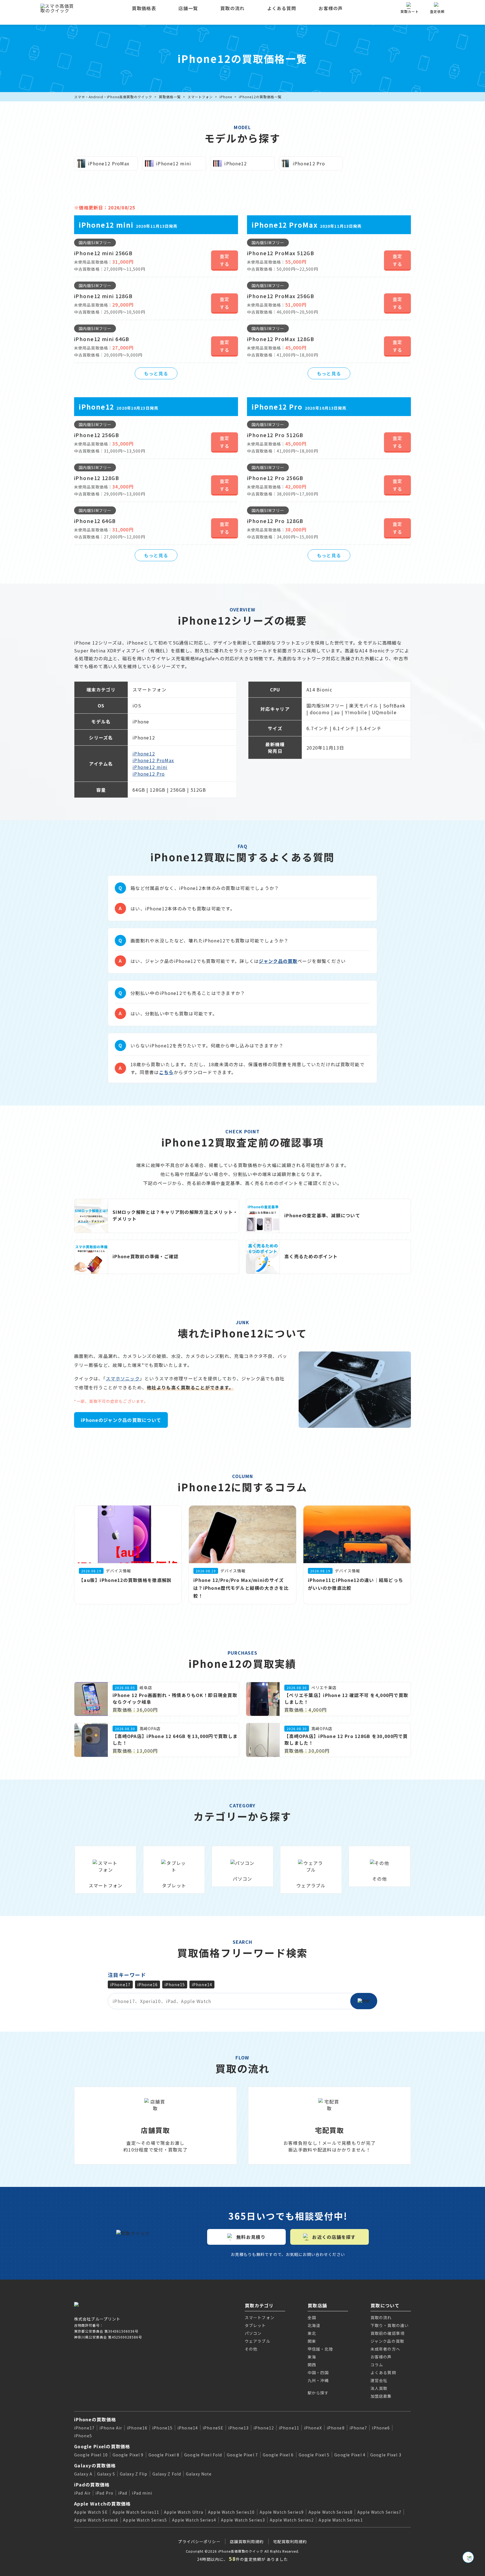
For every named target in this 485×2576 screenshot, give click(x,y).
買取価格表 (144, 8)
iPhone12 (144, 753)
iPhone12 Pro (149, 774)
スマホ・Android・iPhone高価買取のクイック (113, 97)
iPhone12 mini (150, 767)
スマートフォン (200, 97)
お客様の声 (331, 8)
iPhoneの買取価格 (95, 2419)
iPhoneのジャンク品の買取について (121, 1420)
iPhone (226, 97)
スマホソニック (123, 1378)
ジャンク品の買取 (278, 961)
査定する (225, 260)
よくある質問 (282, 8)
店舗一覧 (188, 8)
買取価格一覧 (170, 97)
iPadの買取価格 (92, 2484)
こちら (166, 1072)
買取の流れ (232, 8)
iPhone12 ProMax (153, 760)
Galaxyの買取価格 (95, 2465)
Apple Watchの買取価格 (102, 2504)
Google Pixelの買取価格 (102, 2446)
